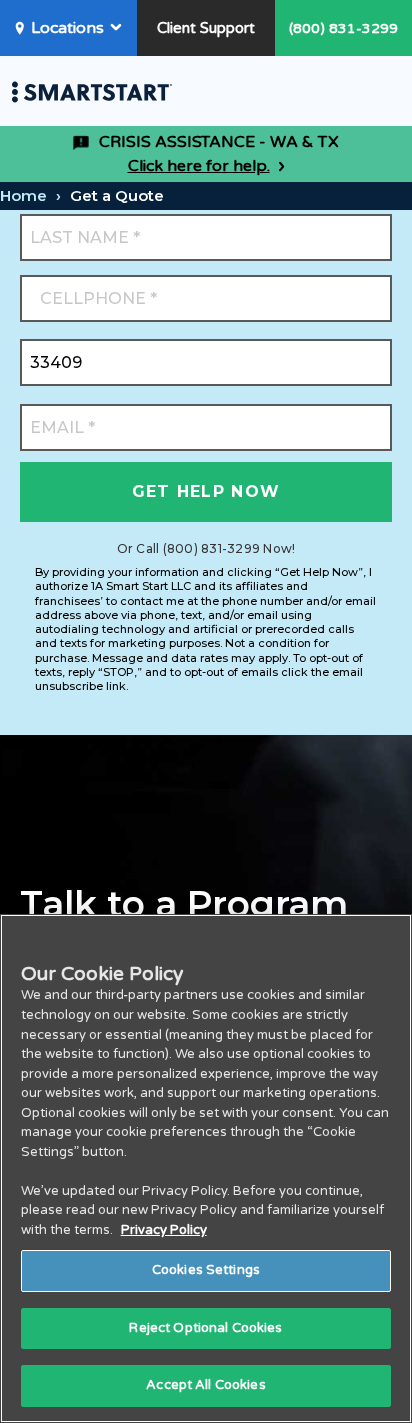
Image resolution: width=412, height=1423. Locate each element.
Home (23, 195)
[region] (206, 1168)
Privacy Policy (164, 1230)
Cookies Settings (206, 1270)
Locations (67, 28)
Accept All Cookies (205, 1385)
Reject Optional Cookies (205, 1328)
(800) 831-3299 (343, 28)
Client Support (206, 28)
